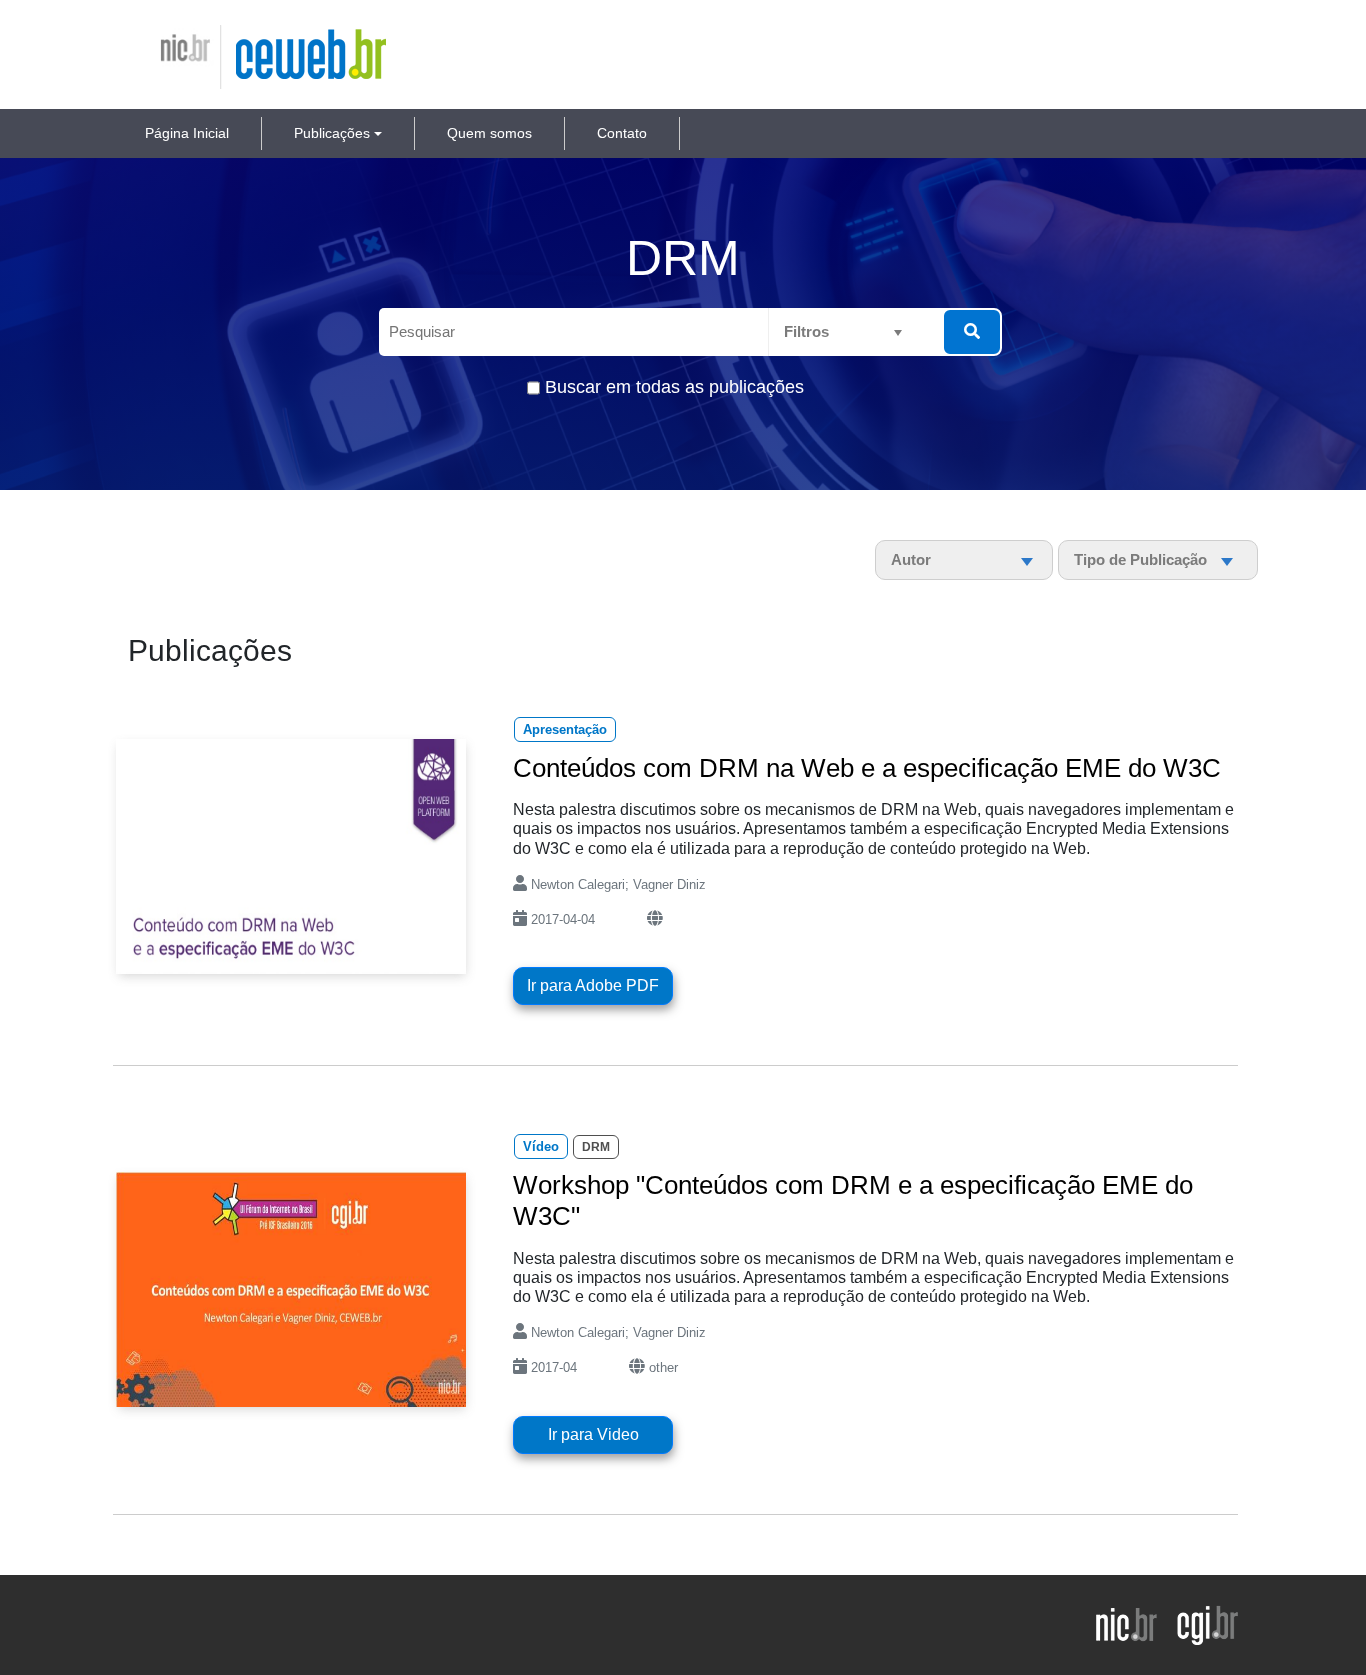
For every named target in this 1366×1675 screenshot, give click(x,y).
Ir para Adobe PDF (593, 985)
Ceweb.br (272, 39)
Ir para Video (593, 1434)
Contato (622, 133)
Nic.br (169, 39)
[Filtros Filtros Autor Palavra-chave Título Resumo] (860, 332)
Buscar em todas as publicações (674, 387)
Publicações (332, 133)
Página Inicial (187, 133)
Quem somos (489, 133)
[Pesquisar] (972, 332)
